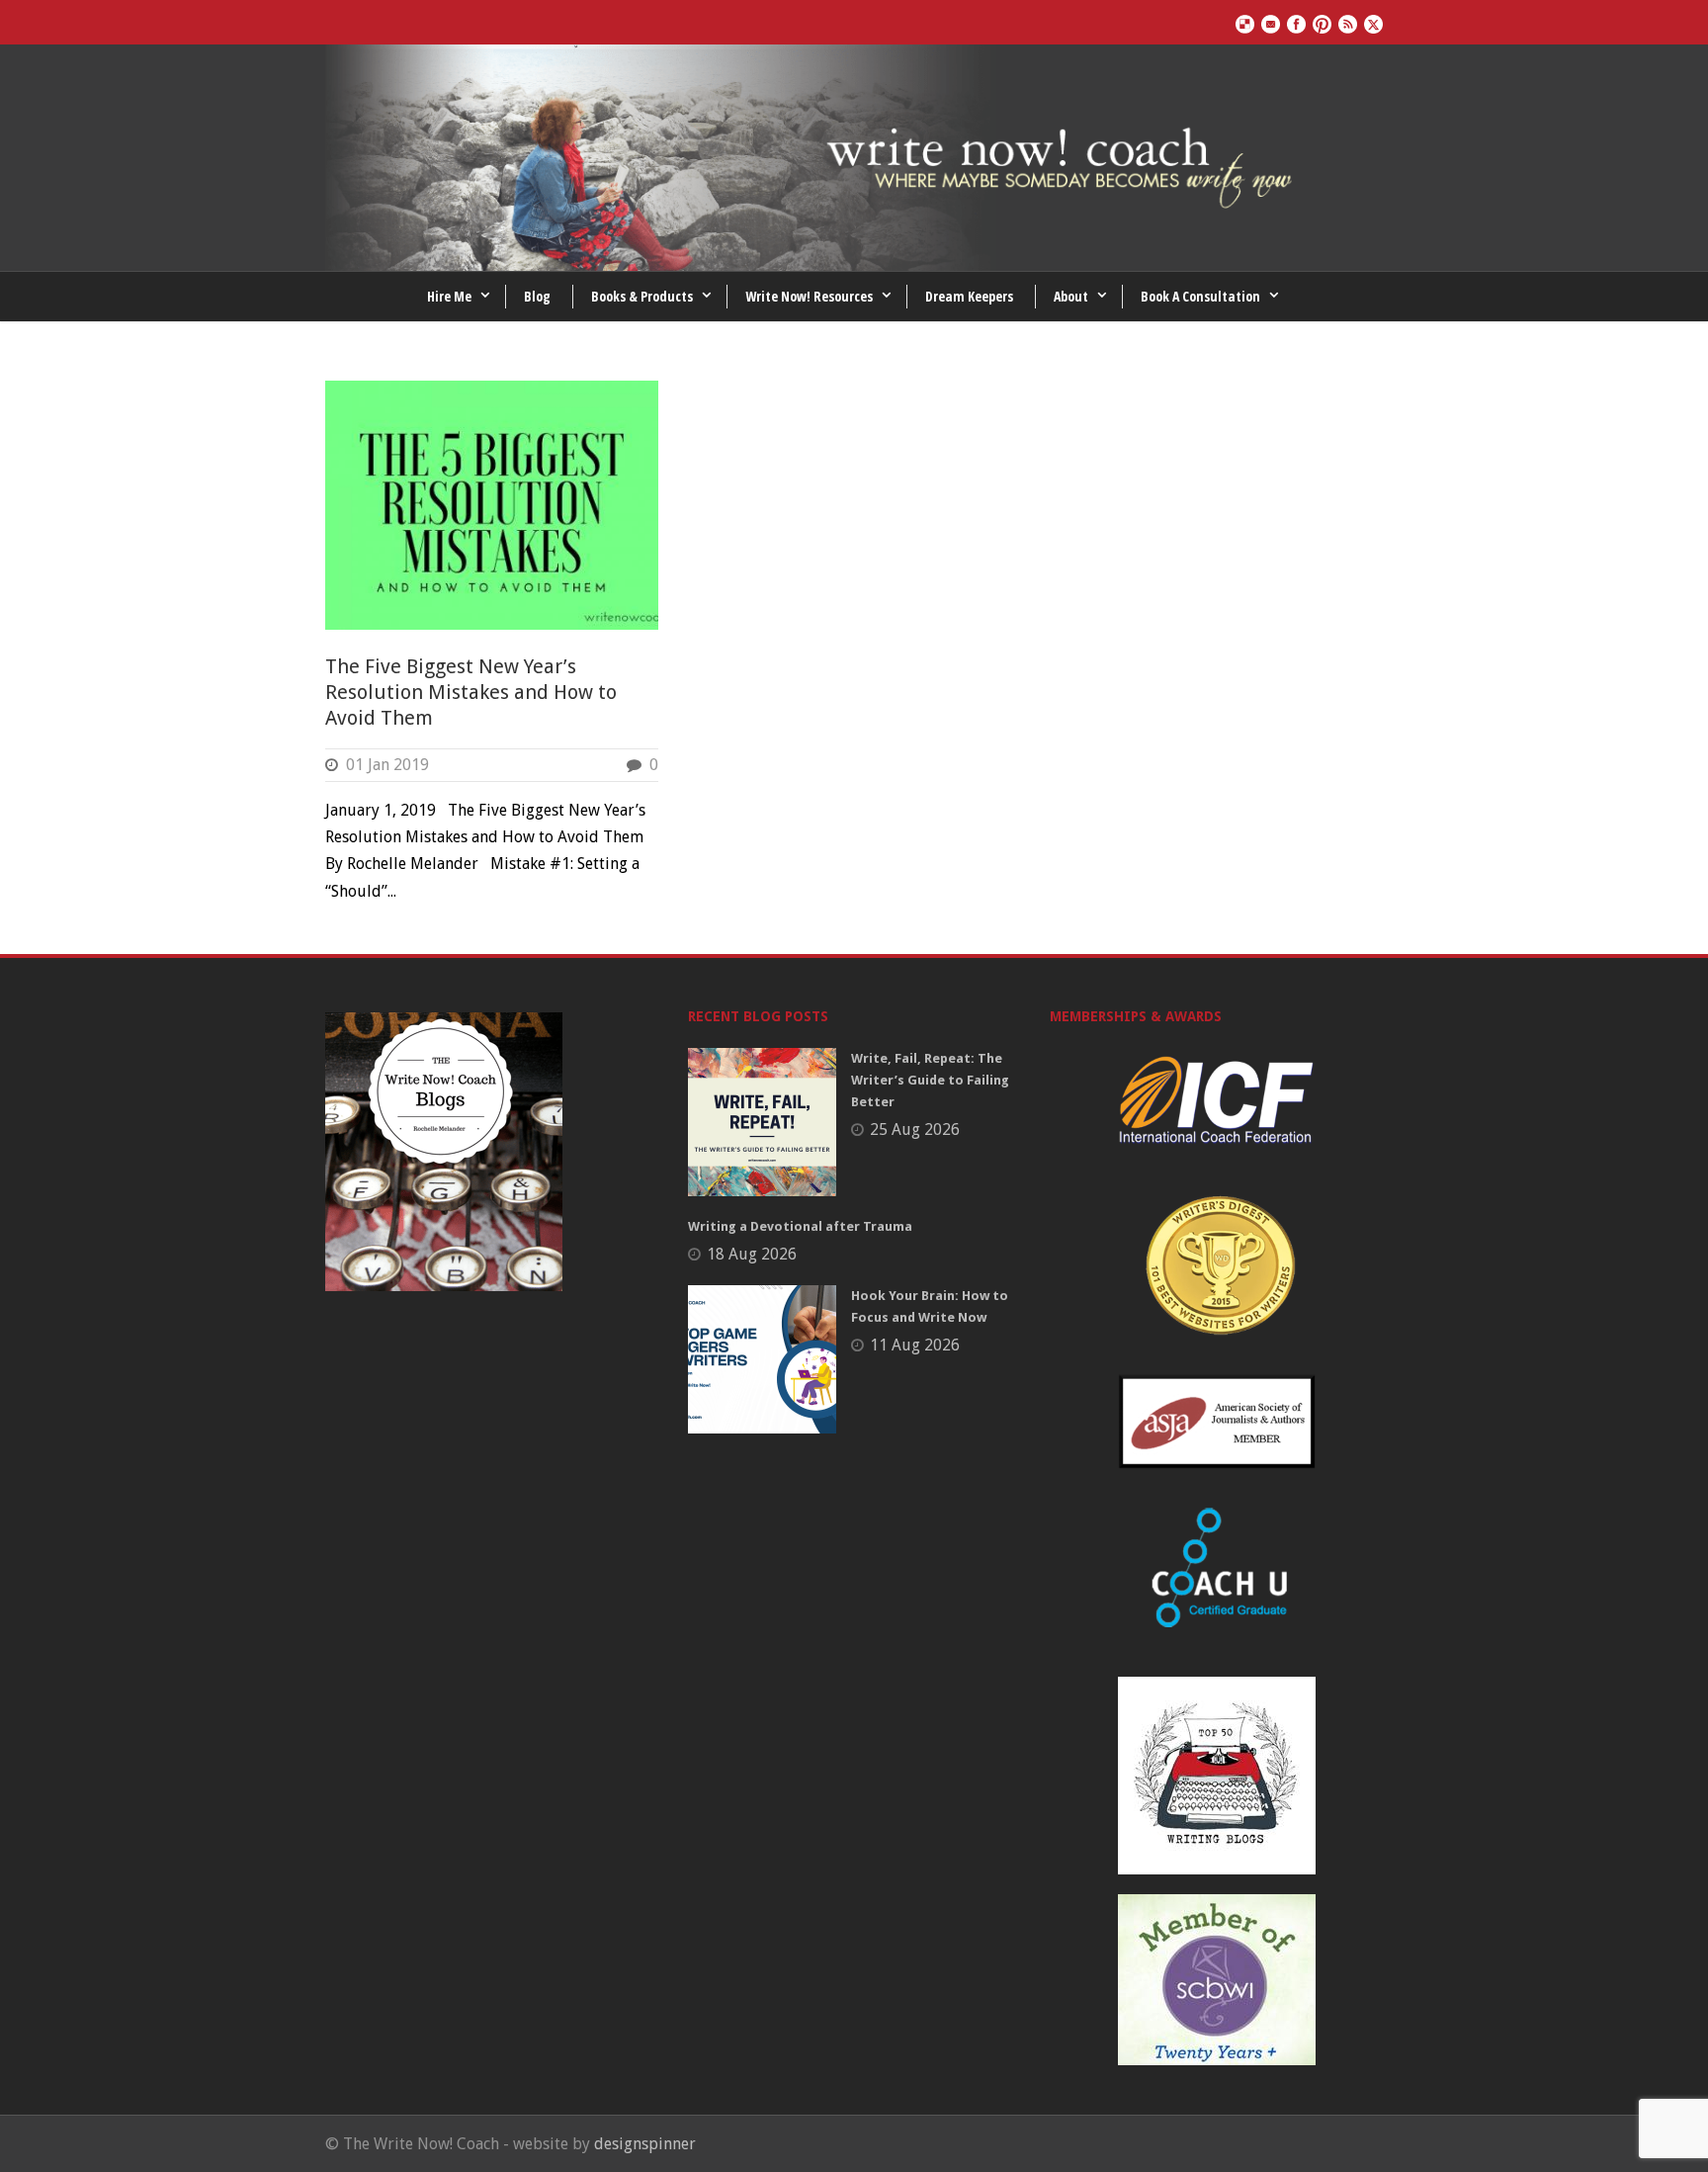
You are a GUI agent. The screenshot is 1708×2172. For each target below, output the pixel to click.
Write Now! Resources (809, 296)
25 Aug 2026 (915, 1129)
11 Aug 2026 (915, 1345)
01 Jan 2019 (387, 765)
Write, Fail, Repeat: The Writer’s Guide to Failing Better (930, 1080)
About (1071, 296)
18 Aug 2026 (752, 1254)
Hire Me (449, 296)
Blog (537, 296)
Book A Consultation (1200, 296)
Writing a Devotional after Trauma (800, 1226)
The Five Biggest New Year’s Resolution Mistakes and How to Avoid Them (471, 692)
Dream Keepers (969, 296)
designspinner (645, 2144)
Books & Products (642, 296)
